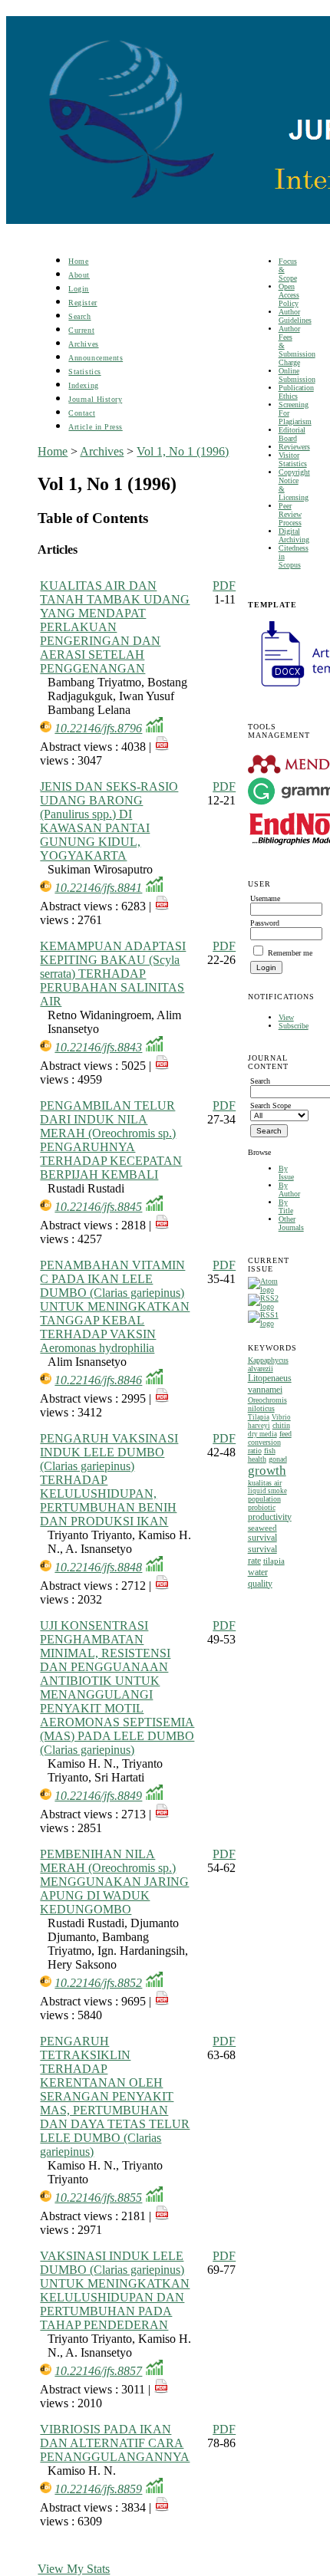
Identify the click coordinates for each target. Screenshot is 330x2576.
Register (82, 303)
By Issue (286, 1173)
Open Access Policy (289, 295)
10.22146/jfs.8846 (98, 1380)
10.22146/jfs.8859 (98, 2489)
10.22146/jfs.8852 (98, 1983)
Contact (82, 413)
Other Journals (291, 1223)
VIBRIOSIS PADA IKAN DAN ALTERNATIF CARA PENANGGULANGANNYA (115, 2443)
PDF (224, 586)
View (286, 1017)
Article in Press (95, 427)
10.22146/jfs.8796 (98, 728)
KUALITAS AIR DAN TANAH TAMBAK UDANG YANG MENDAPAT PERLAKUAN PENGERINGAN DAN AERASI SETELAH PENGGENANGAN (115, 627)
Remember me (290, 953)
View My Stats (74, 2569)
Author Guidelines (295, 316)
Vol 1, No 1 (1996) (183, 451)
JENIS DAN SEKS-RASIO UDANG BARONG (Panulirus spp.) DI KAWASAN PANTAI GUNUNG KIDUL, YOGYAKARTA (109, 821)
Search (79, 316)
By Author (289, 1189)
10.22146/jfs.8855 (98, 2198)
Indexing (83, 385)
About (79, 275)
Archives (83, 344)
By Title (286, 1206)
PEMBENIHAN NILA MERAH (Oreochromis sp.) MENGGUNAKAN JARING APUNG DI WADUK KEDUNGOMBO (114, 1882)
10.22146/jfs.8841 (98, 888)
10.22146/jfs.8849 (98, 1796)
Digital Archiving (294, 535)
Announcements (96, 358)
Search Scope (271, 1105)
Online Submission (297, 375)
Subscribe (294, 1026)
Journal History (95, 399)
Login (79, 289)
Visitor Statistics (293, 459)
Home (78, 261)
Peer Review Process (290, 514)
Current (81, 330)
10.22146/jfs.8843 (98, 1047)
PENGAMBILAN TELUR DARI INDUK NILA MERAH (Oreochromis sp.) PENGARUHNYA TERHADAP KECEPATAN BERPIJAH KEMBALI (111, 1140)
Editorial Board (292, 434)
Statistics (84, 372)
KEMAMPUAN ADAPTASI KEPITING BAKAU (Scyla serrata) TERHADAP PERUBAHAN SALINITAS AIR (113, 974)
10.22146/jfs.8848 (98, 1567)
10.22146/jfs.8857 (98, 2371)
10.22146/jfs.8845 (98, 1207)
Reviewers (294, 447)
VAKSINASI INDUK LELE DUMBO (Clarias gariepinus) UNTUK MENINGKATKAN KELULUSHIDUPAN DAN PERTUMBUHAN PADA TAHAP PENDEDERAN (115, 2290)
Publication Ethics (296, 392)
